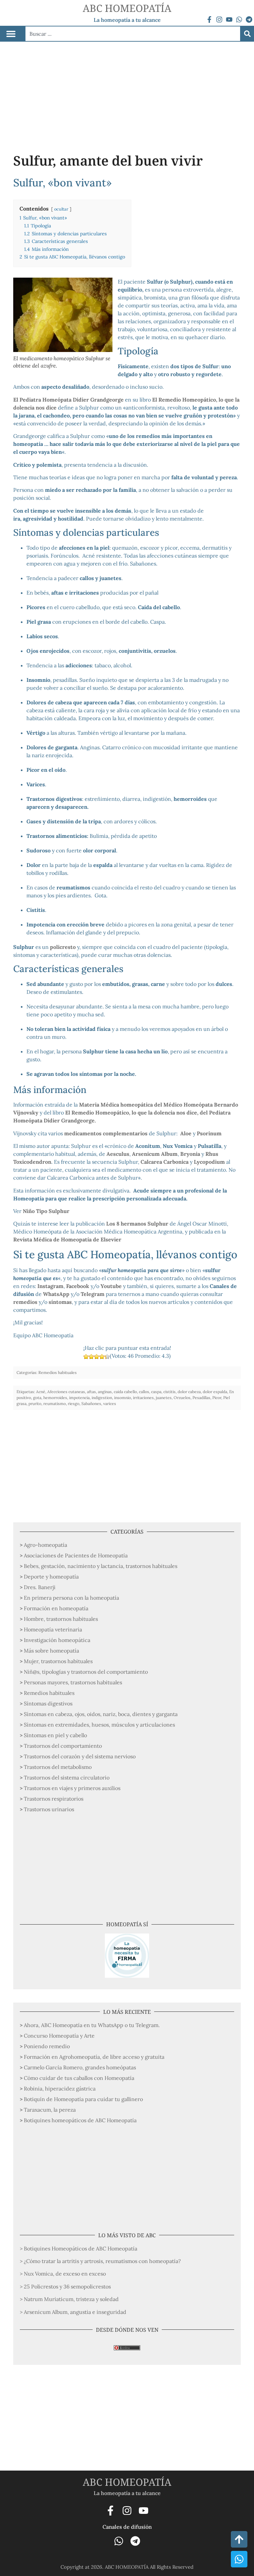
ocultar (61, 209)
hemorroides (55, 1398)
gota (37, 1398)
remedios (25, 1302)
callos (144, 1392)
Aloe (186, 1133)
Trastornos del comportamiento (63, 1746)
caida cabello (125, 1392)
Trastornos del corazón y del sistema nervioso (80, 1756)
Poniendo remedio (47, 2046)
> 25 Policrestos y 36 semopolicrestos (65, 2286)
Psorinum (209, 1133)
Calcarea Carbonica (165, 1162)
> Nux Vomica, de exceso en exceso (63, 2274)
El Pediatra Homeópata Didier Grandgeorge (68, 400)
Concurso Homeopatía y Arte (59, 2036)
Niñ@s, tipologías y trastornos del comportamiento (86, 1672)
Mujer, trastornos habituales (58, 1661)
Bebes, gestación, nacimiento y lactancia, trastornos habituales (101, 1566)
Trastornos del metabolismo (58, 1767)
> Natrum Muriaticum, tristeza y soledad (69, 2299)
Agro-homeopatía (45, 1545)
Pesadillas (201, 1398)
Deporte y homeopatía (51, 1577)
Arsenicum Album (155, 1154)
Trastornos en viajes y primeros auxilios (72, 1788)
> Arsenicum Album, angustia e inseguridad (73, 2312)
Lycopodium (209, 1162)
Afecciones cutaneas (66, 1392)
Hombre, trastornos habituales (61, 1619)
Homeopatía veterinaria (53, 1629)
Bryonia (190, 1154)
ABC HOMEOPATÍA (127, 8)
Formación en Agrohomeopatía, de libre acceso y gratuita (94, 2057)
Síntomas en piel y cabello (55, 1735)
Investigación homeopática (57, 1640)
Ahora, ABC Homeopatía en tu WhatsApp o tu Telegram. (92, 2025)
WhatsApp (56, 1294)
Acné (41, 1392)
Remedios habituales (49, 1693)
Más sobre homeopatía (51, 1651)
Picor (217, 1398)
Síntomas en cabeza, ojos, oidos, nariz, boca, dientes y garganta (101, 1714)
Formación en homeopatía (56, 1608)
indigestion (102, 1398)
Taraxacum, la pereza (50, 2110)
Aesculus (118, 1154)
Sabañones (91, 1404)
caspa (156, 1392)
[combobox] (133, 34)
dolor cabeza (189, 1392)
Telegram (93, 1294)
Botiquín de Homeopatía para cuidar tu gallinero (83, 2099)
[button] (11, 34)
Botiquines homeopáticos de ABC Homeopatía (80, 2120)
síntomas (60, 1302)
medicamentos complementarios (106, 1133)
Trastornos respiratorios (54, 1799)
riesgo (74, 1404)
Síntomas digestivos (48, 1703)
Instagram (50, 1286)
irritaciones (143, 1398)
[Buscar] (247, 34)
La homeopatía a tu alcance (127, 20)
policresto (63, 947)
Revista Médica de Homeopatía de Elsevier (67, 1239)
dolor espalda (215, 1392)
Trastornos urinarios (49, 1809)
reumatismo (55, 1404)
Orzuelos (182, 1398)
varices (110, 1404)
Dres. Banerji (40, 1587)
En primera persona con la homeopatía (71, 1598)
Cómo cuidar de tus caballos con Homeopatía (79, 2078)
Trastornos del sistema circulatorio (67, 1777)
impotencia (79, 1398)
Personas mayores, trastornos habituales (73, 1682)
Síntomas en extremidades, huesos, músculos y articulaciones (99, 1725)
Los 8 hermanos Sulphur (137, 1224)
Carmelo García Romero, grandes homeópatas (80, 2067)
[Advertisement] (127, 91)
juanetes (164, 1398)
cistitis (169, 1392)
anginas (105, 1392)
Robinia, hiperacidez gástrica (60, 2088)
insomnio (123, 1398)
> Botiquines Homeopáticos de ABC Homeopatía (79, 2248)
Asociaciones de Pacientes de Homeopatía (76, 1555)
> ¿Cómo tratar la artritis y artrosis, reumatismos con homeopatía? (100, 2261)
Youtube (111, 1286)
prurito (35, 1404)
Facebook (78, 1286)
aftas (91, 1392)
